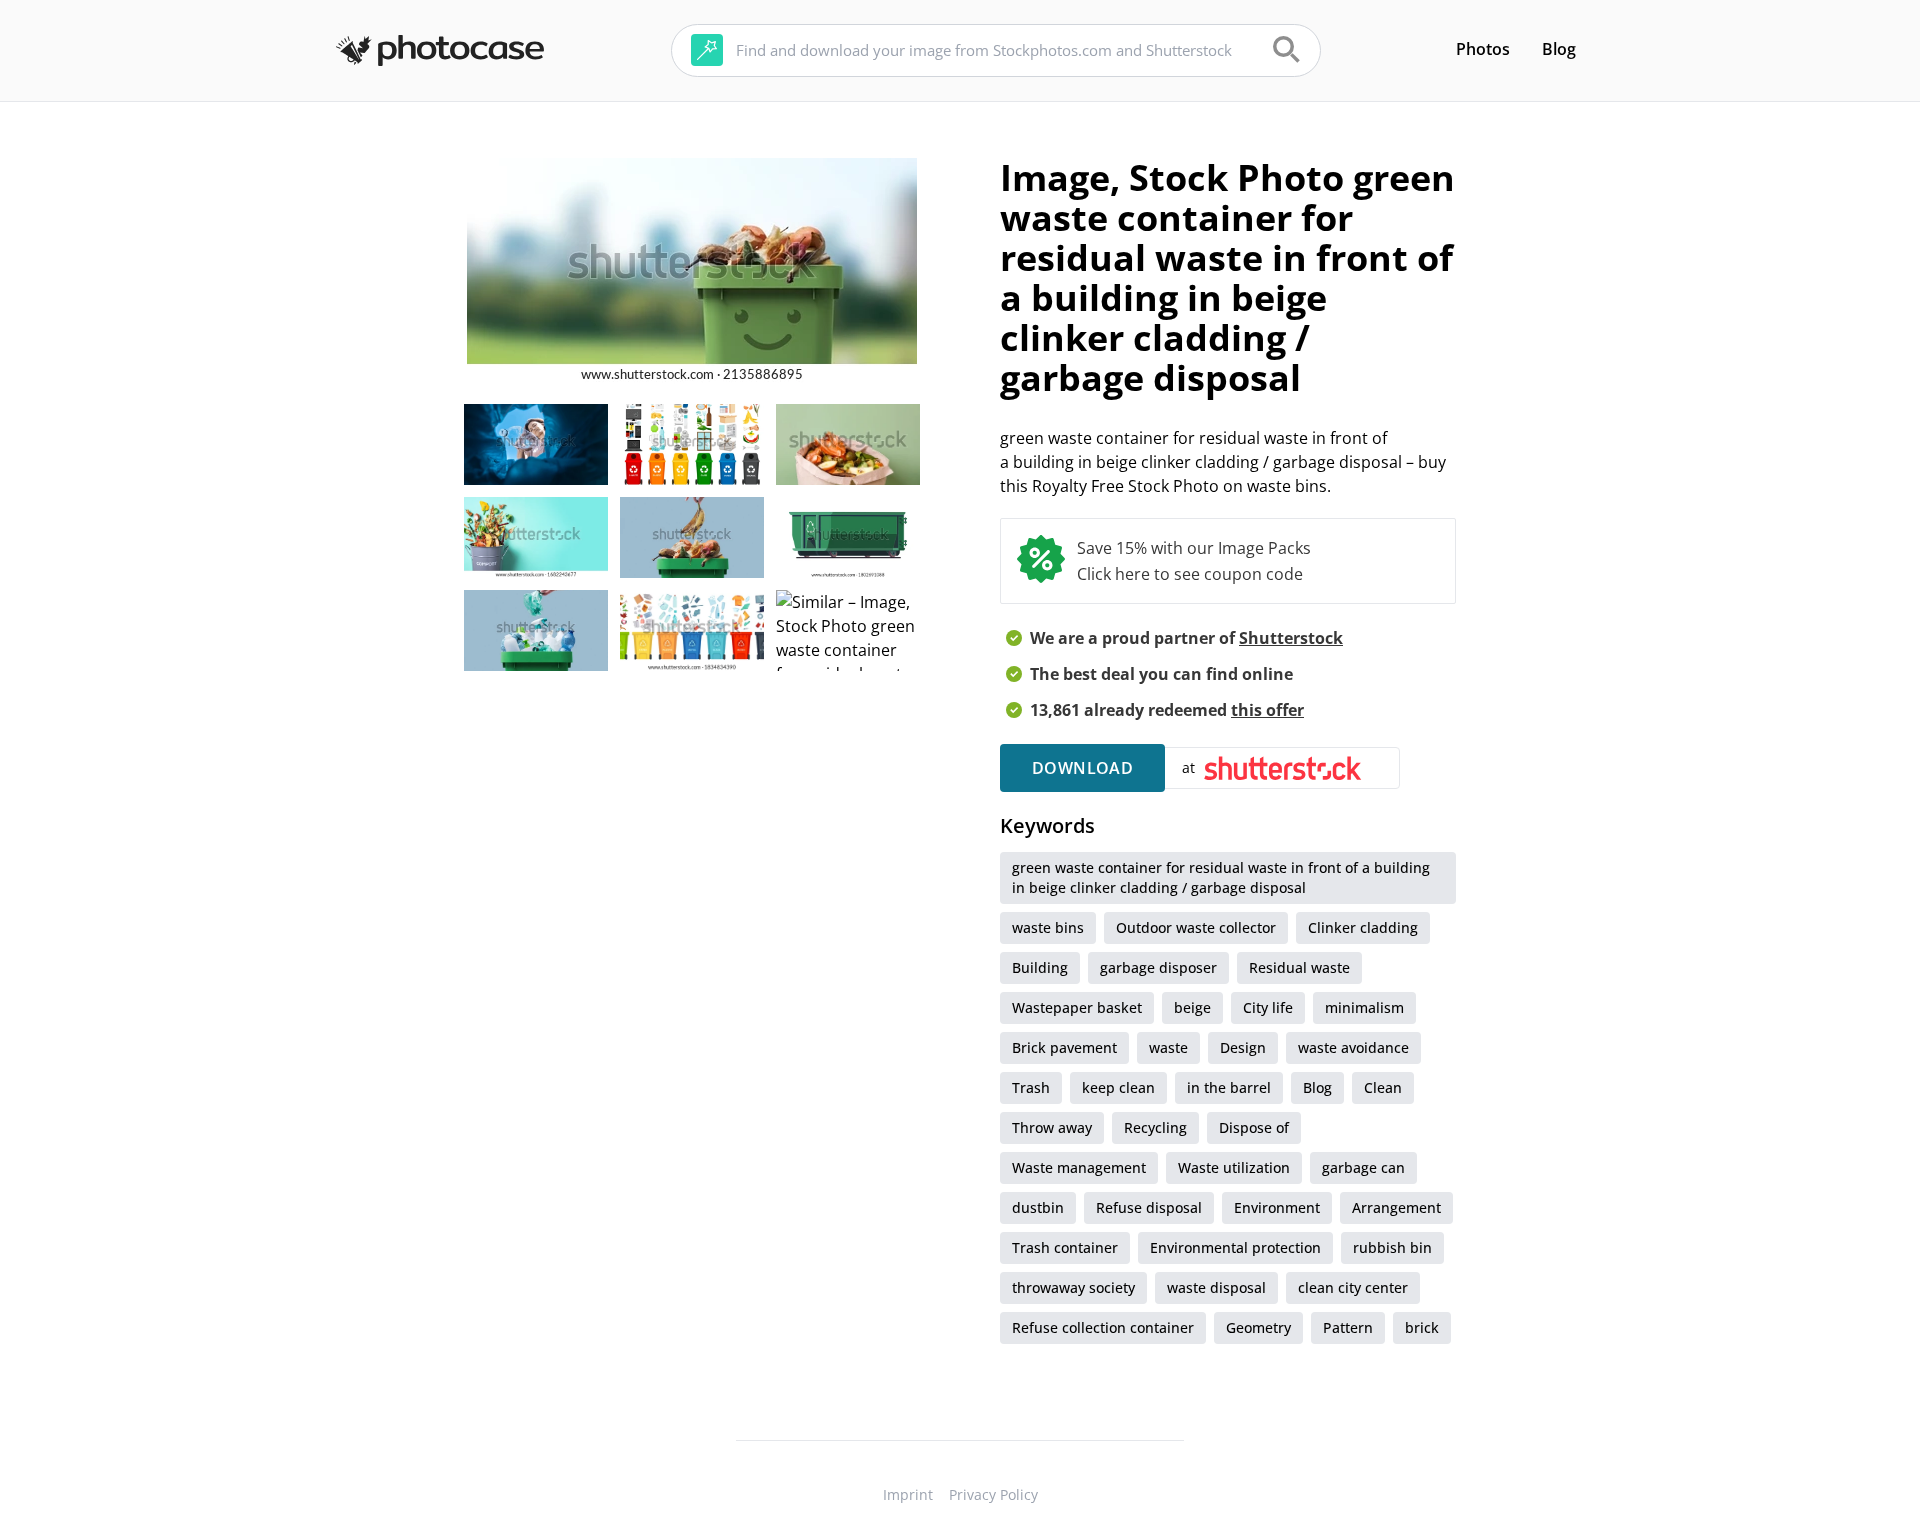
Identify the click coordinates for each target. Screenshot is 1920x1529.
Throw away (1052, 1127)
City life (1268, 1007)
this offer (1267, 710)
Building (1040, 967)
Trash (1031, 1087)
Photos (1483, 49)
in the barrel (1229, 1087)
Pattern (1348, 1327)
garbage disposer (1158, 967)
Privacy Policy (993, 1494)
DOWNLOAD (1082, 768)
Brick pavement (1064, 1047)
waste (1168, 1047)
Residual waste (1299, 967)
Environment (1277, 1207)
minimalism (1364, 1007)
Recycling (1155, 1127)
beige (1192, 1007)
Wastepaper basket (1077, 1007)
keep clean (1118, 1087)
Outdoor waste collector (1196, 927)
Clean (1383, 1087)
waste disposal (1216, 1287)
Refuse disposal (1149, 1207)
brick (1422, 1327)
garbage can (1363, 1167)
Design (1243, 1047)
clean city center (1353, 1287)
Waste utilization (1234, 1167)
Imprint (908, 1494)
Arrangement (1396, 1207)
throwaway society (1073, 1287)
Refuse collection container (1103, 1327)
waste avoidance (1353, 1047)
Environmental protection (1235, 1247)
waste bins (1048, 927)
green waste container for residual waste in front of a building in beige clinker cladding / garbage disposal (1221, 877)
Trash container (1065, 1247)
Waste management (1079, 1167)
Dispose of (1254, 1127)
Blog (1559, 49)
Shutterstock (1291, 638)
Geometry (1258, 1327)
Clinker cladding (1363, 927)
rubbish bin (1392, 1247)
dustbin (1038, 1207)
